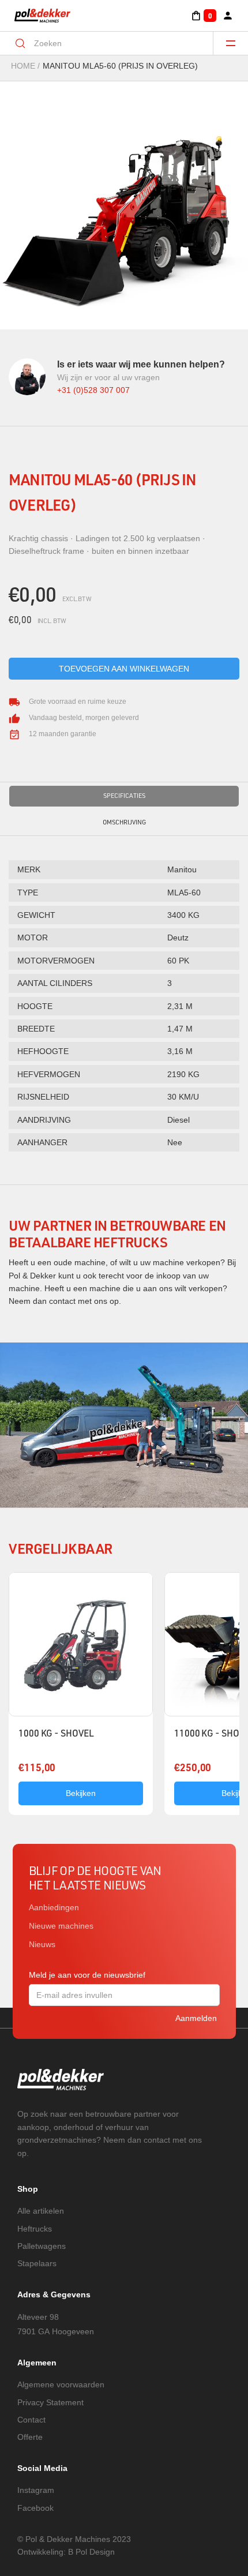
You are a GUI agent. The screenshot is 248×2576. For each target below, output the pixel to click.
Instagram (36, 2490)
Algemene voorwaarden (61, 2384)
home (23, 66)
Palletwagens (42, 2246)
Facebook (35, 2508)
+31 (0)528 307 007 (93, 390)
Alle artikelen (41, 2211)
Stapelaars (37, 2263)
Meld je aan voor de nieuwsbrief (87, 1975)
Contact (31, 2420)
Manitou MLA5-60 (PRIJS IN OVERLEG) (120, 66)
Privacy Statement (50, 2402)
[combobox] (114, 43)
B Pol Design (91, 2552)
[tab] (124, 796)
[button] (203, 16)
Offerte (30, 2437)
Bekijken (81, 1793)
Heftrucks (35, 2229)
